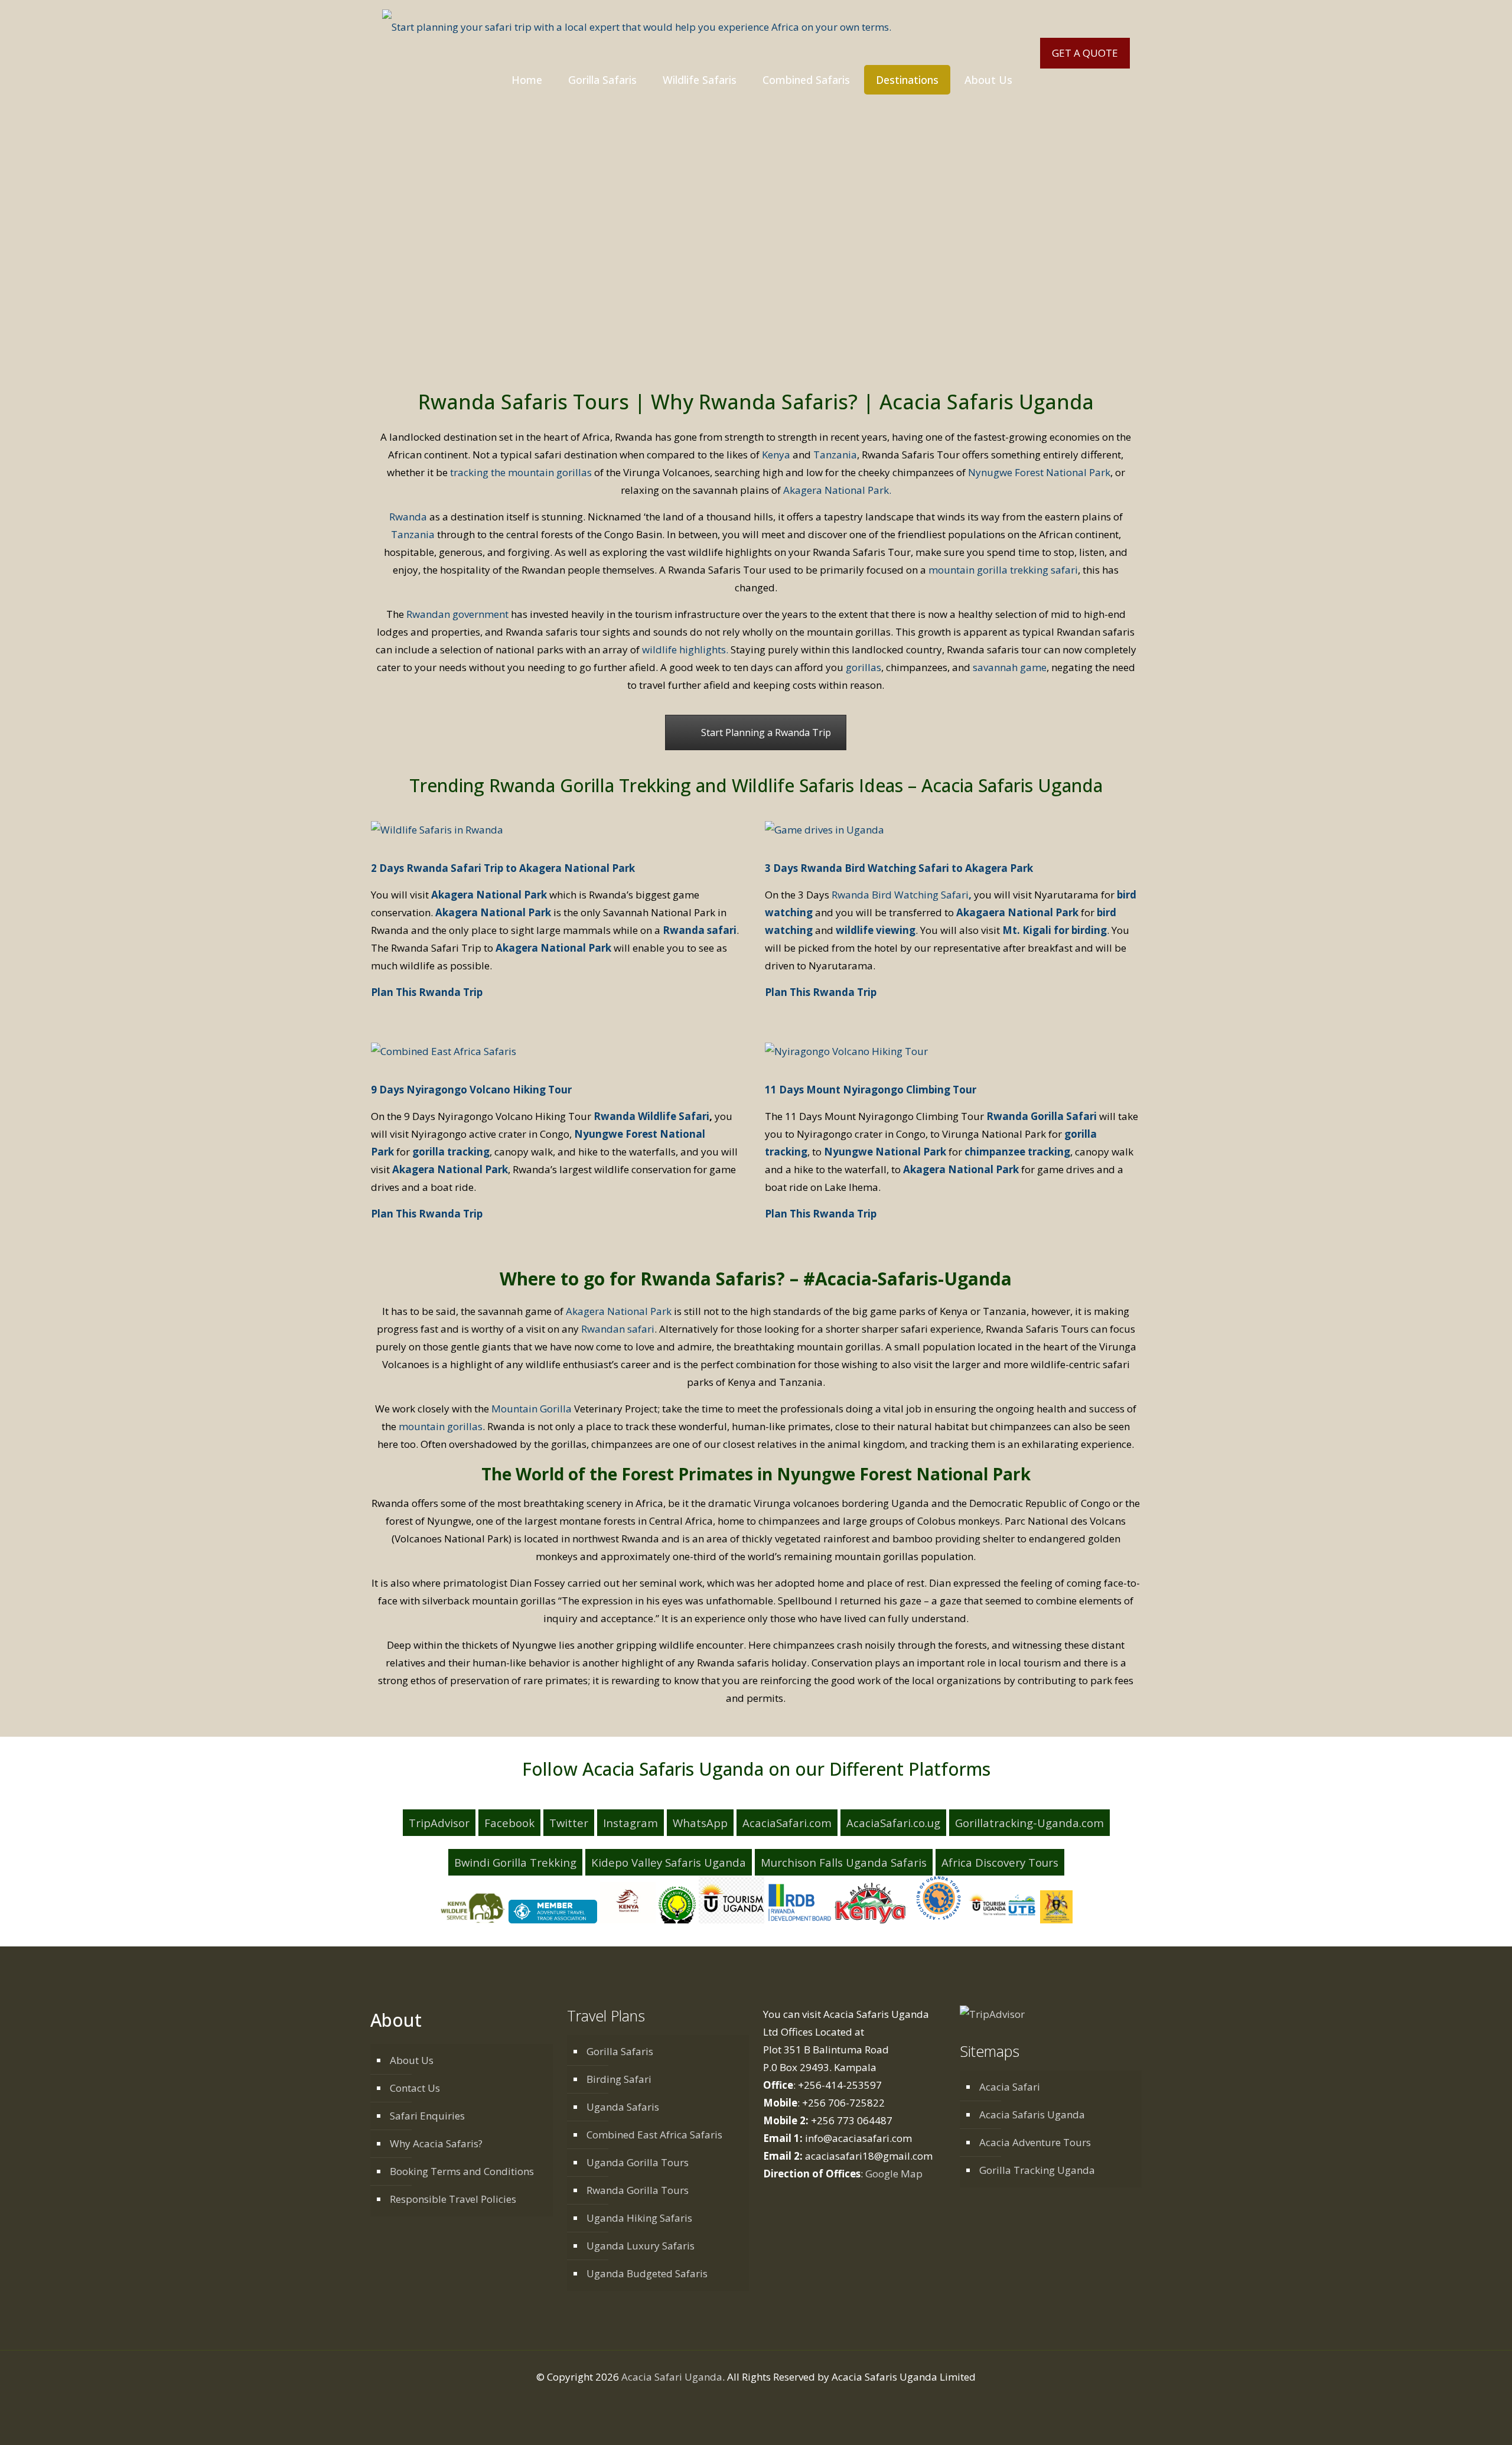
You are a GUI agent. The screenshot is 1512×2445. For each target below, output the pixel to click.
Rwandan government (457, 614)
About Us (412, 2060)
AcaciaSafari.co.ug (893, 1823)
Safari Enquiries (427, 2116)
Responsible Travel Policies (453, 2199)
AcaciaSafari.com (787, 1823)
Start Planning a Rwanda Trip (766, 732)
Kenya (776, 455)
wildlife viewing (876, 930)
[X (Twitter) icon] (750, 2401)
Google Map (894, 2174)
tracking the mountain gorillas (521, 472)
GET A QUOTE (1085, 53)
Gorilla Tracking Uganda (1037, 2170)
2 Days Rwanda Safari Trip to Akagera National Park (503, 868)
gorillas (863, 667)
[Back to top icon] (1463, 2424)
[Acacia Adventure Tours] (637, 27)
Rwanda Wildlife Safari (651, 1116)
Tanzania (835, 455)
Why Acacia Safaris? (436, 2143)
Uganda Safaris (623, 2107)
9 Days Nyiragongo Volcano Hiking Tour (472, 1090)
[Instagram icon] (775, 2401)
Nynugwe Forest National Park (1039, 472)
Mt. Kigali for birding (1055, 930)
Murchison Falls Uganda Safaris (844, 1862)
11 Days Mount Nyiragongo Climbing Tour (871, 1090)
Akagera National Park (489, 895)
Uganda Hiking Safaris (639, 2218)
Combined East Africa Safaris (654, 2135)
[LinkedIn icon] (762, 2401)
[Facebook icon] (737, 2401)
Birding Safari (619, 2079)
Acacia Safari (1010, 2087)
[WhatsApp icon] (725, 2401)
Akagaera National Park (1017, 912)
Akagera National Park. (837, 490)
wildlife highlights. (685, 649)
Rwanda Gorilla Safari (1043, 1116)
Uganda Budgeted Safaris (647, 2273)
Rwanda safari (700, 930)
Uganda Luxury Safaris (641, 2246)
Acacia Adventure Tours (1035, 2142)
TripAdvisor (439, 1823)
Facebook (509, 1823)
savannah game (1010, 667)
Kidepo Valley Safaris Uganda (669, 1862)
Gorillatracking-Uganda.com (1029, 1823)
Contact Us (415, 2088)
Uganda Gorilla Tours (638, 2162)
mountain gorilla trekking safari (1003, 570)
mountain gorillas (441, 1426)
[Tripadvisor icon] (787, 2401)
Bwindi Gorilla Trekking (515, 1862)
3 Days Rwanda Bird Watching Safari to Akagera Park (899, 868)
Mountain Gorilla (532, 1409)
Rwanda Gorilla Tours (638, 2190)
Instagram (630, 1823)
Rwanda (408, 517)
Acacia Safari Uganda (672, 2377)
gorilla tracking (451, 1152)
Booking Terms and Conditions (462, 2171)
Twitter (569, 1823)
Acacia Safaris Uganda (1032, 2114)
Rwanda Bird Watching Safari (900, 895)
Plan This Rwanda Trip (427, 992)
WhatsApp (700, 1823)
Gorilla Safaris (620, 2051)
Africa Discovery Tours (1000, 1862)
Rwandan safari (618, 1329)
